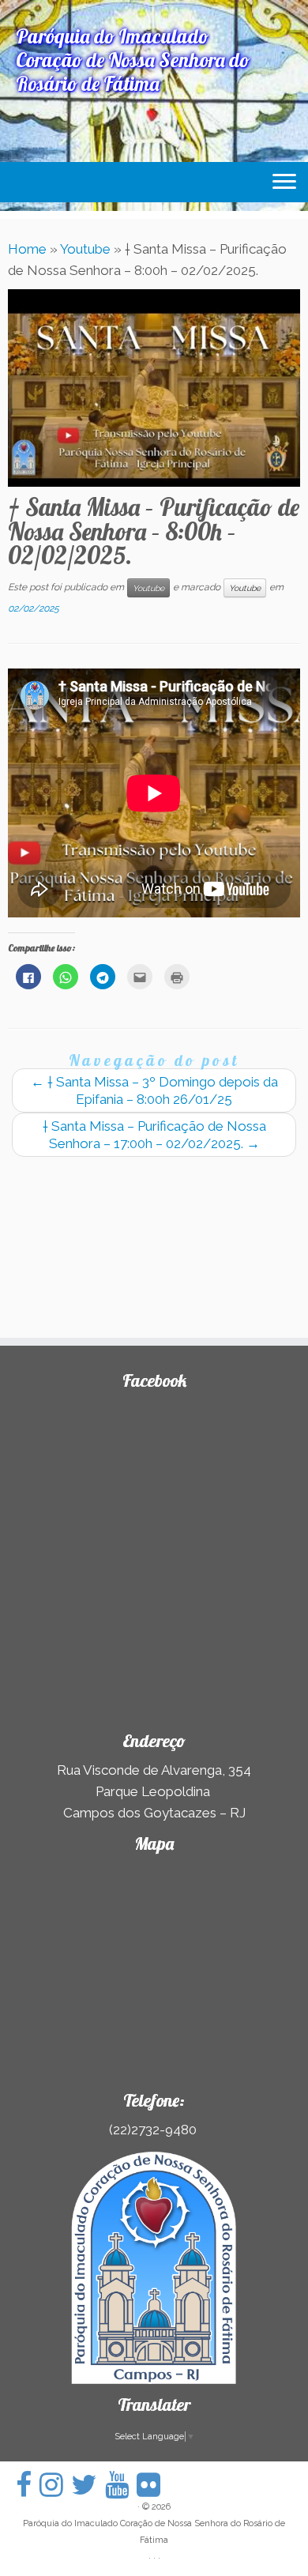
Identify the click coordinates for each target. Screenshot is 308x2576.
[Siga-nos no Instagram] (55, 2485)
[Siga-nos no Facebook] (28, 2485)
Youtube (85, 249)
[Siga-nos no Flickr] (152, 2485)
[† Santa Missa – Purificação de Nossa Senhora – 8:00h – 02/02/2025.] (154, 388)
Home (27, 249)
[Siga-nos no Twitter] (88, 2485)
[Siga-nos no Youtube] (121, 2485)
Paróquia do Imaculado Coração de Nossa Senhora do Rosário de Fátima (154, 2532)
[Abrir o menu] (284, 183)
